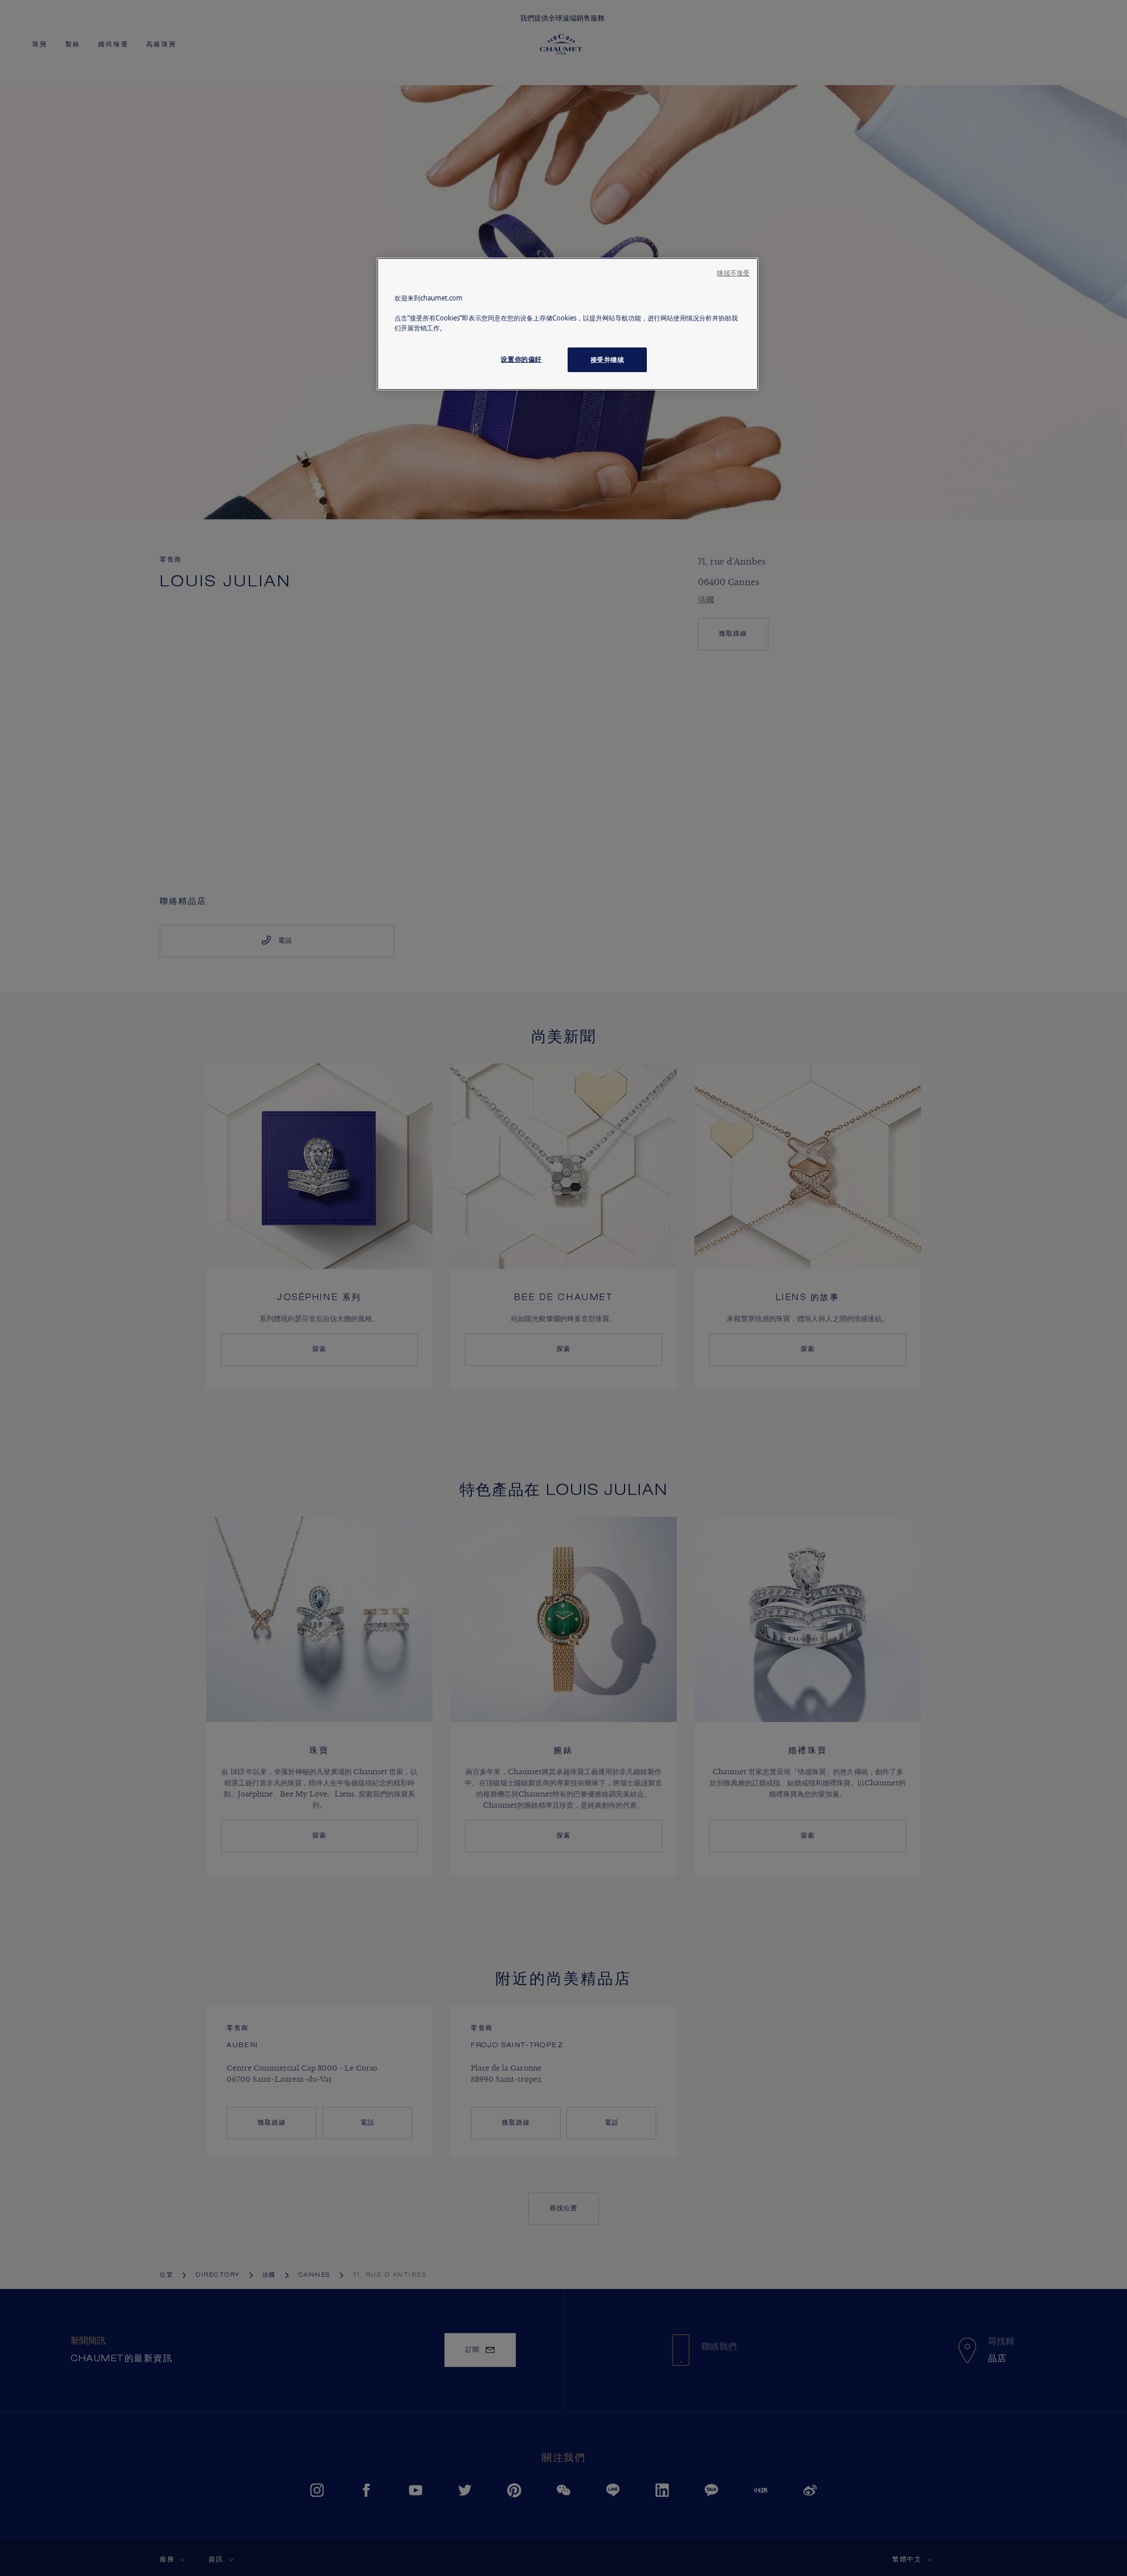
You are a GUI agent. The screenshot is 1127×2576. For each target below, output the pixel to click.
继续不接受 (733, 273)
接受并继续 (608, 359)
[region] (568, 324)
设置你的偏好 (521, 359)
